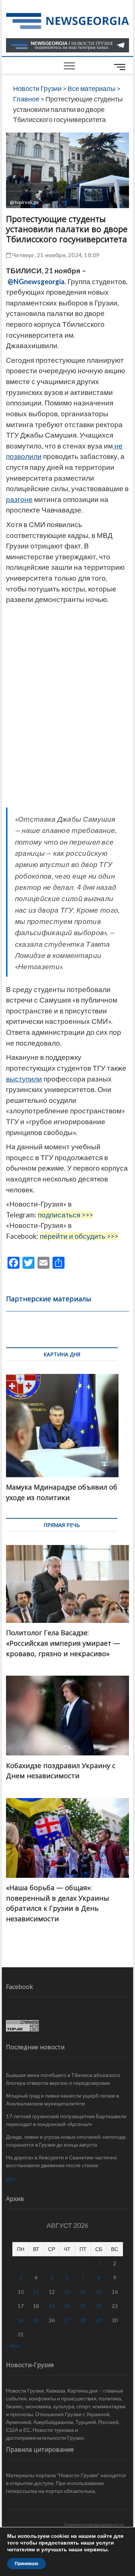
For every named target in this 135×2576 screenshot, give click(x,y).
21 (83, 2306)
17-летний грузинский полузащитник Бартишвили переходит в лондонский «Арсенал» (66, 2120)
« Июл (13, 2346)
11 (36, 2292)
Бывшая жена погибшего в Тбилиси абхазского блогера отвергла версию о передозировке (63, 2079)
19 (52, 2306)
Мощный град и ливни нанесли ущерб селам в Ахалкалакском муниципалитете (62, 2099)
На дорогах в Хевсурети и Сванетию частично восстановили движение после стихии (61, 2161)
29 (99, 2320)
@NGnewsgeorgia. (37, 282)
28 (83, 2320)
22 (99, 2306)
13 (67, 2292)
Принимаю (26, 2564)
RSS (11, 2179)
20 (67, 2306)
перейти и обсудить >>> (79, 1236)
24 (21, 2320)
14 (83, 2292)
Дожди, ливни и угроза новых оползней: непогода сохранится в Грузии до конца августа (66, 2141)
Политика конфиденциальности (94, 2525)
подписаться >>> (65, 1215)
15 (99, 2292)
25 (36, 2320)
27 (67, 2320)
